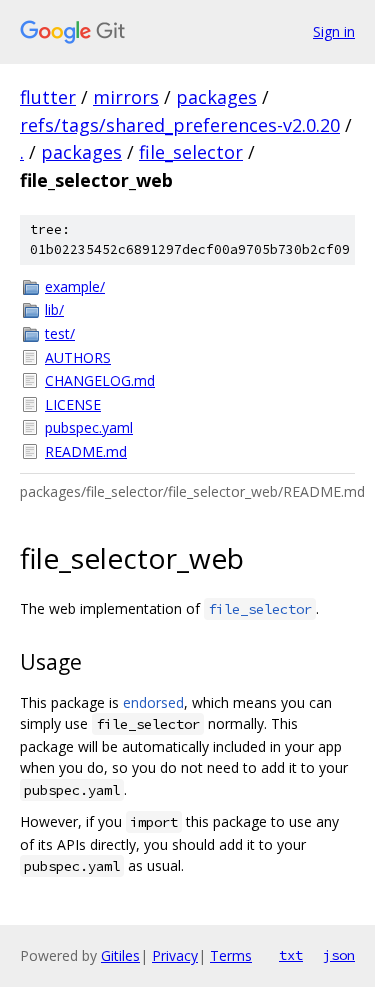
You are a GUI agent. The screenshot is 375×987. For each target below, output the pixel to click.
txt (291, 955)
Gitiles (120, 955)
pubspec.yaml (89, 427)
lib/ (54, 309)
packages (216, 97)
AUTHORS (78, 357)
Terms (231, 955)
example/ (75, 286)
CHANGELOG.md (100, 380)
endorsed (153, 702)
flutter (48, 97)
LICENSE (73, 404)
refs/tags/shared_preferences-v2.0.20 (180, 125)
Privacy (175, 955)
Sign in (334, 31)
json (339, 955)
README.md (86, 451)
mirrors (126, 97)
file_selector (191, 152)
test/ (60, 333)
